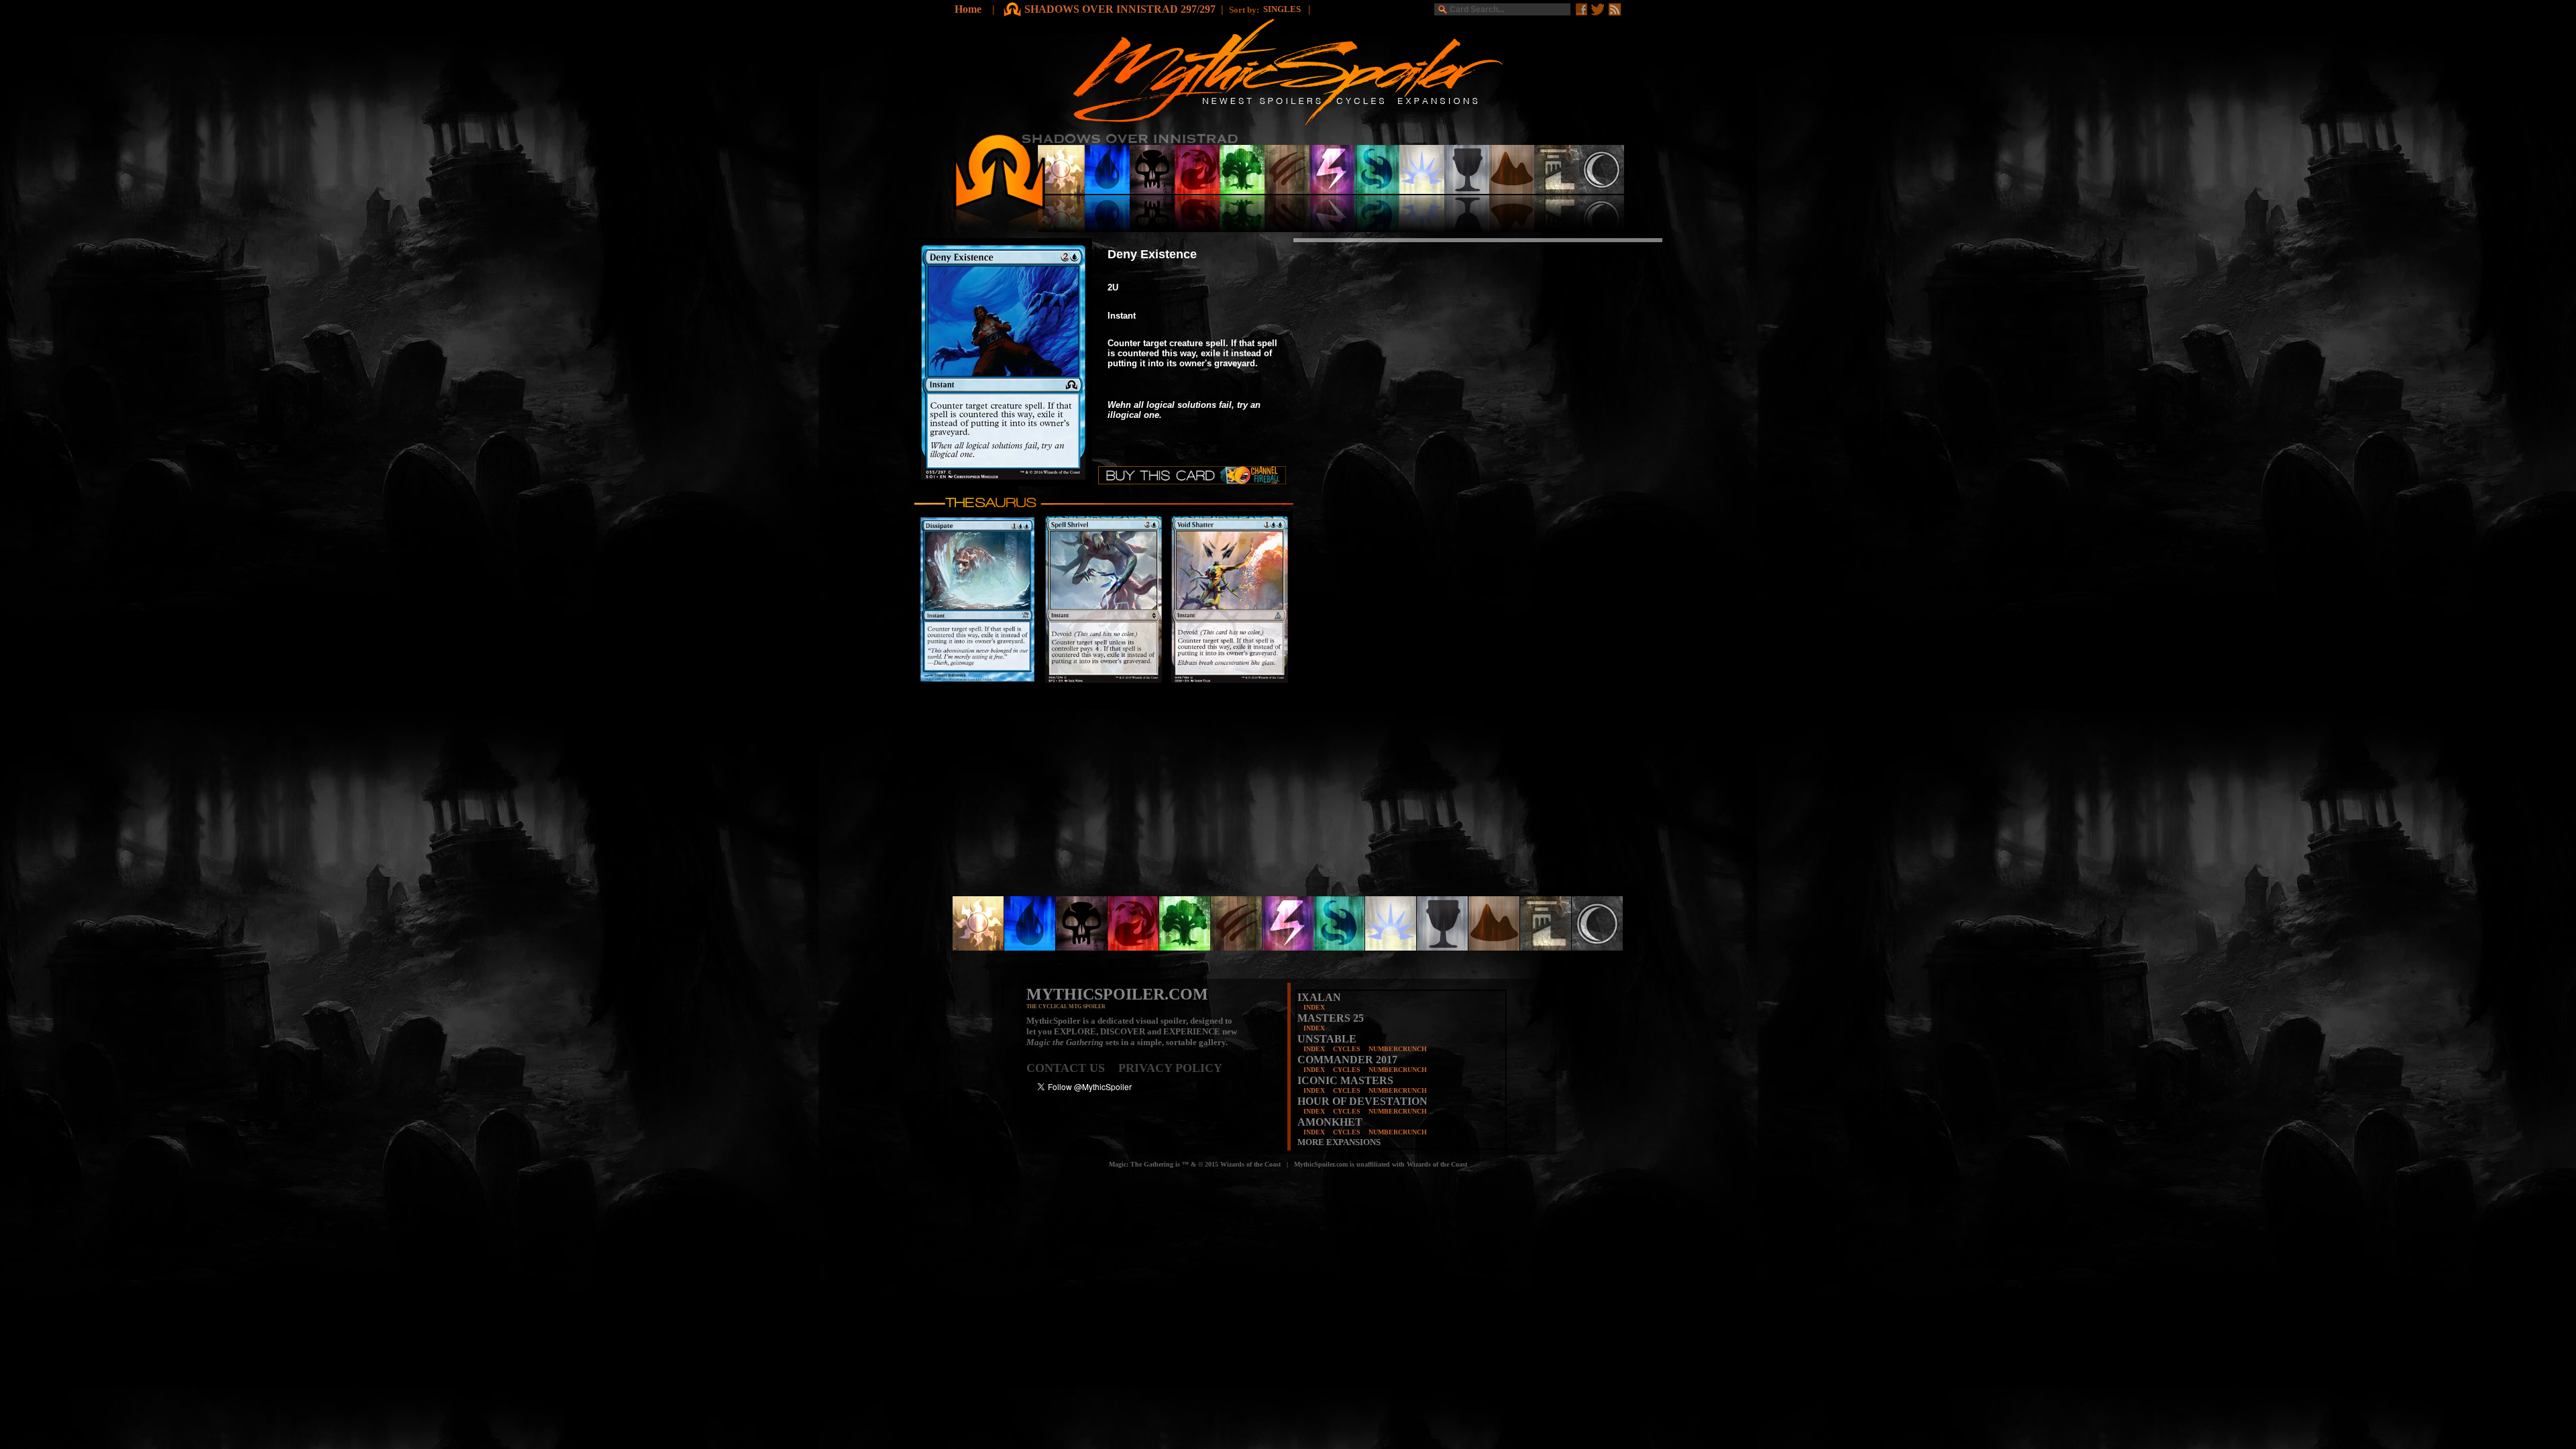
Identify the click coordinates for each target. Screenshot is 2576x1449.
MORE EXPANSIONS (1339, 1142)
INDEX (1314, 1007)
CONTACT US (1072, 1068)
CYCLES (1347, 1049)
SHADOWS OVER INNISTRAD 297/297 (1120, 9)
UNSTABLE (1327, 1039)
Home (968, 9)
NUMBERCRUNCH (1398, 1049)
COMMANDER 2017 (1347, 1060)
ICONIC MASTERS (1345, 1080)
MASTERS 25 (1331, 1018)
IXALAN (1319, 997)
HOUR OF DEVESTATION (1362, 1101)
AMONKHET (1330, 1122)
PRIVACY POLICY (1170, 1068)
